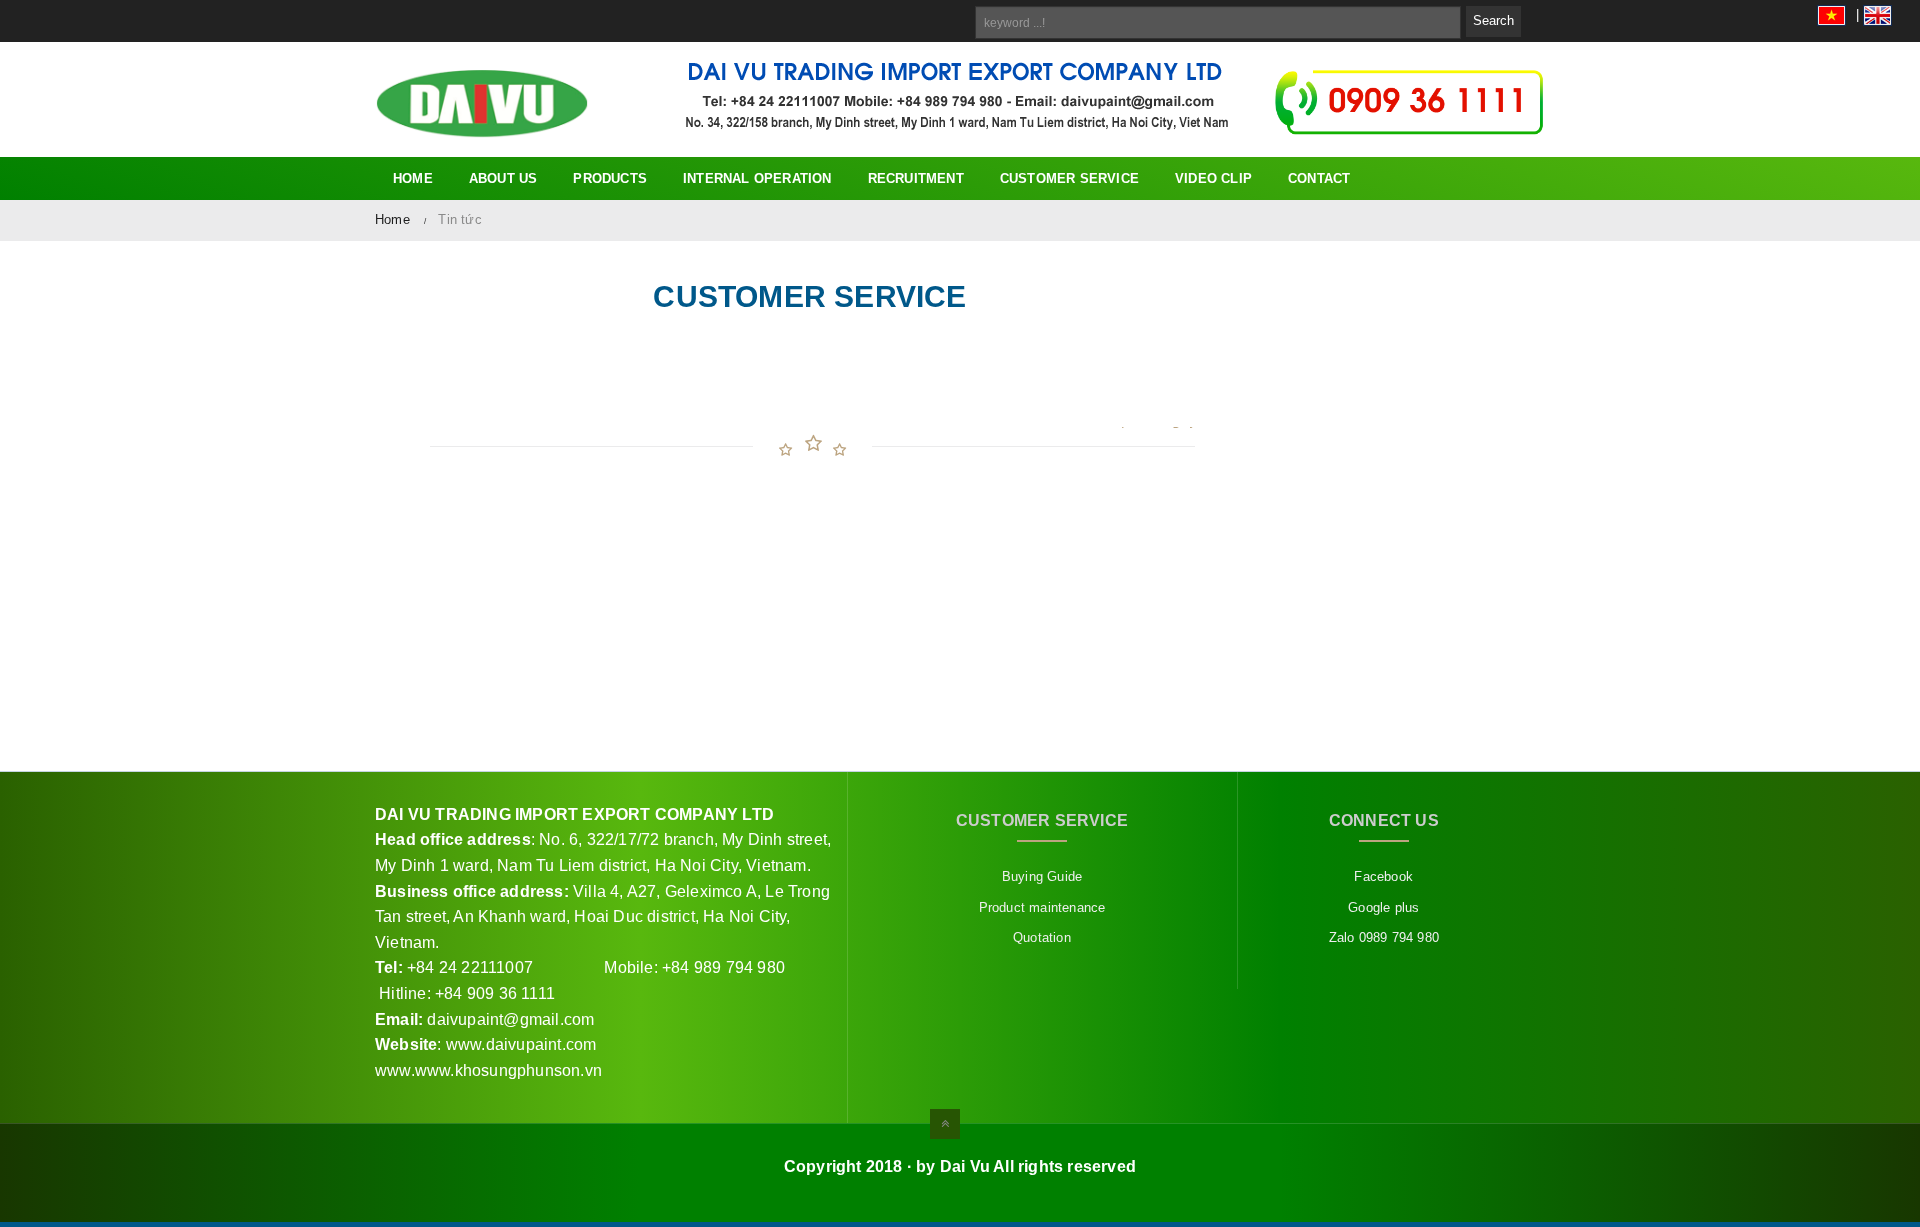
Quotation (1042, 937)
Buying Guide (1042, 876)
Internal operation (757, 178)
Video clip (1213, 178)
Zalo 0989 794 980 (1384, 937)
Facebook (1383, 876)
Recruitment (916, 178)
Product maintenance (1042, 907)
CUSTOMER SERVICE (1069, 178)
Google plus (1383, 907)
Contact (1319, 178)
